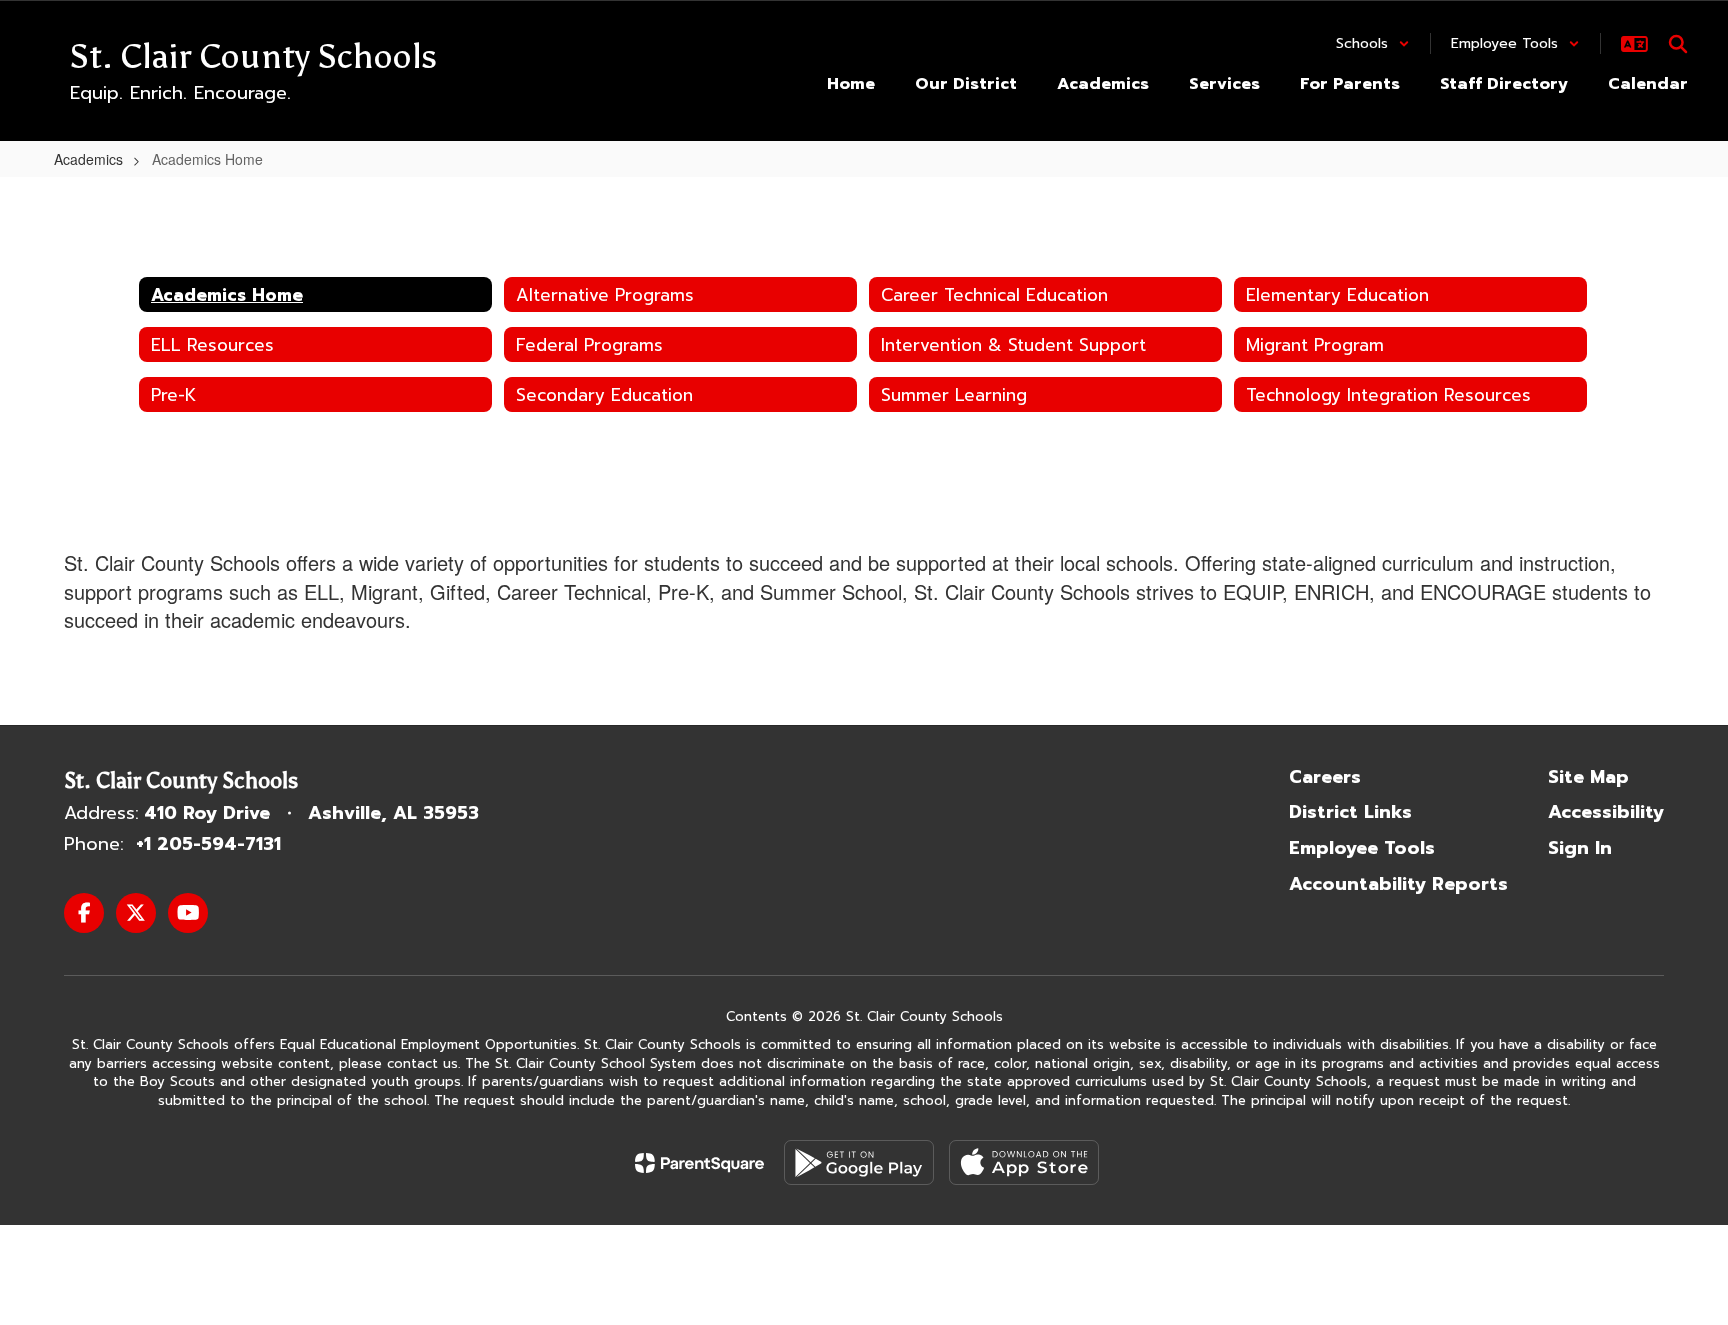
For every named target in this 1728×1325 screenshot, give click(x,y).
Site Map (1588, 777)
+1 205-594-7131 (208, 844)
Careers (1325, 777)
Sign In (1580, 848)
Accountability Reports (1398, 884)
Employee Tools (1362, 848)
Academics (88, 159)
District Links (1350, 812)
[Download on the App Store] (1024, 1162)
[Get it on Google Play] (859, 1162)
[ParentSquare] (699, 1163)
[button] (1373, 43)
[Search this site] (1678, 44)
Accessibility (1606, 812)
